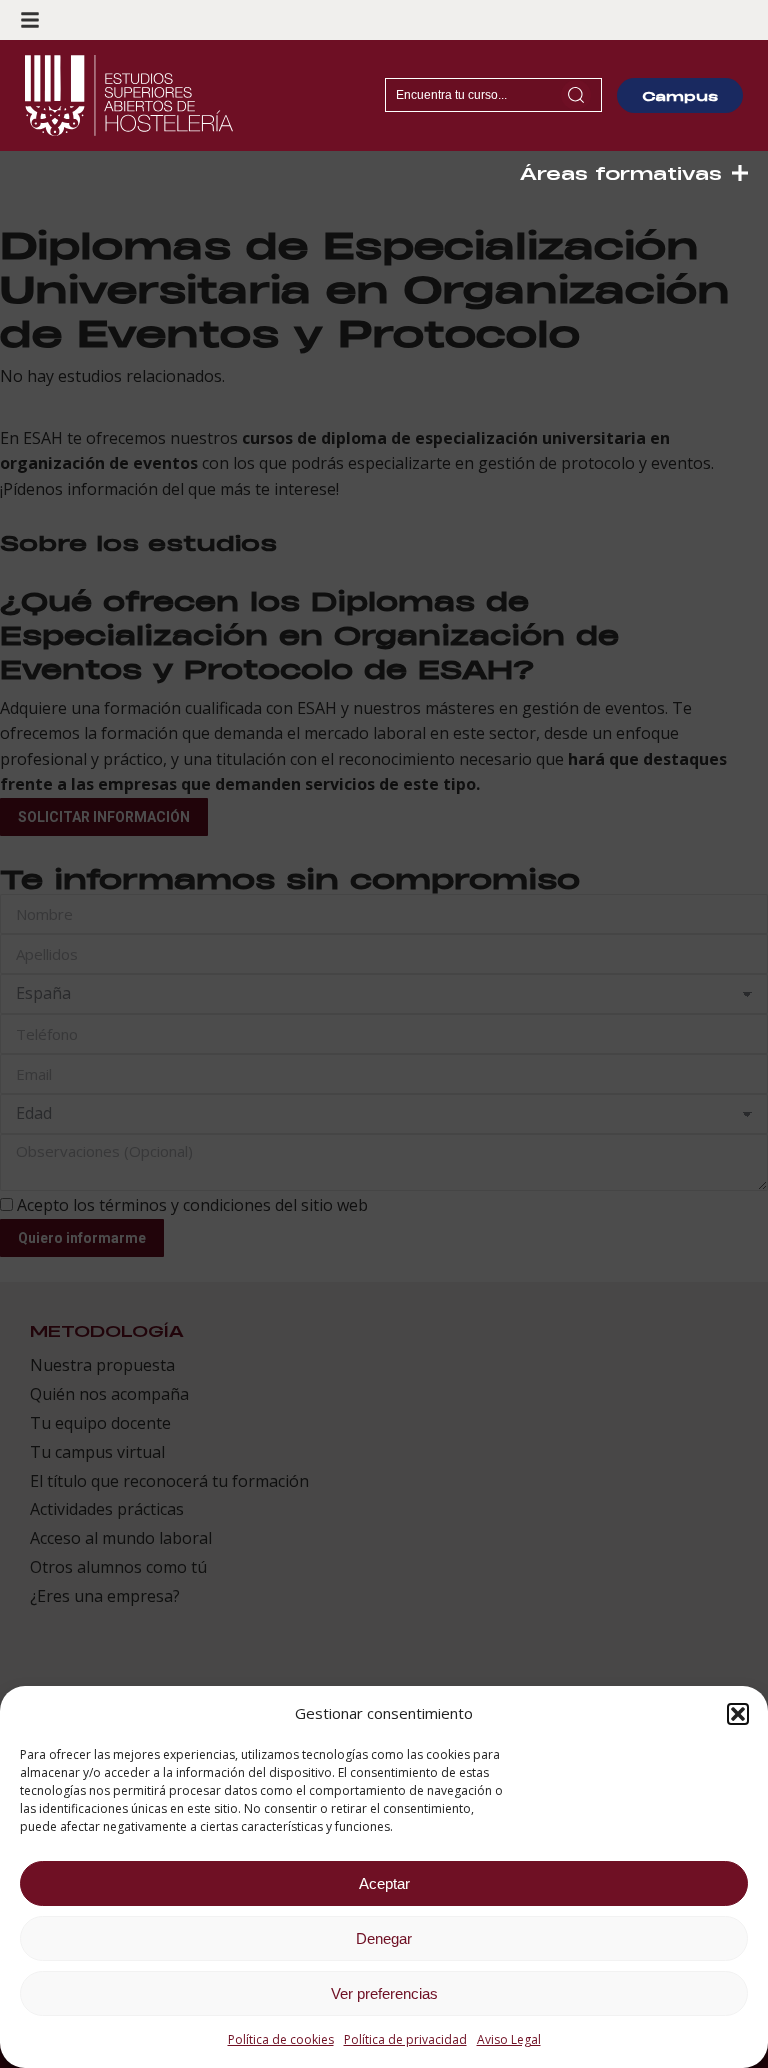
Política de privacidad (405, 2039)
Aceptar (384, 1883)
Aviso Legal (509, 2039)
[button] (738, 1714)
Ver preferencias (384, 1993)
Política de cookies (281, 2039)
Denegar (384, 1938)
